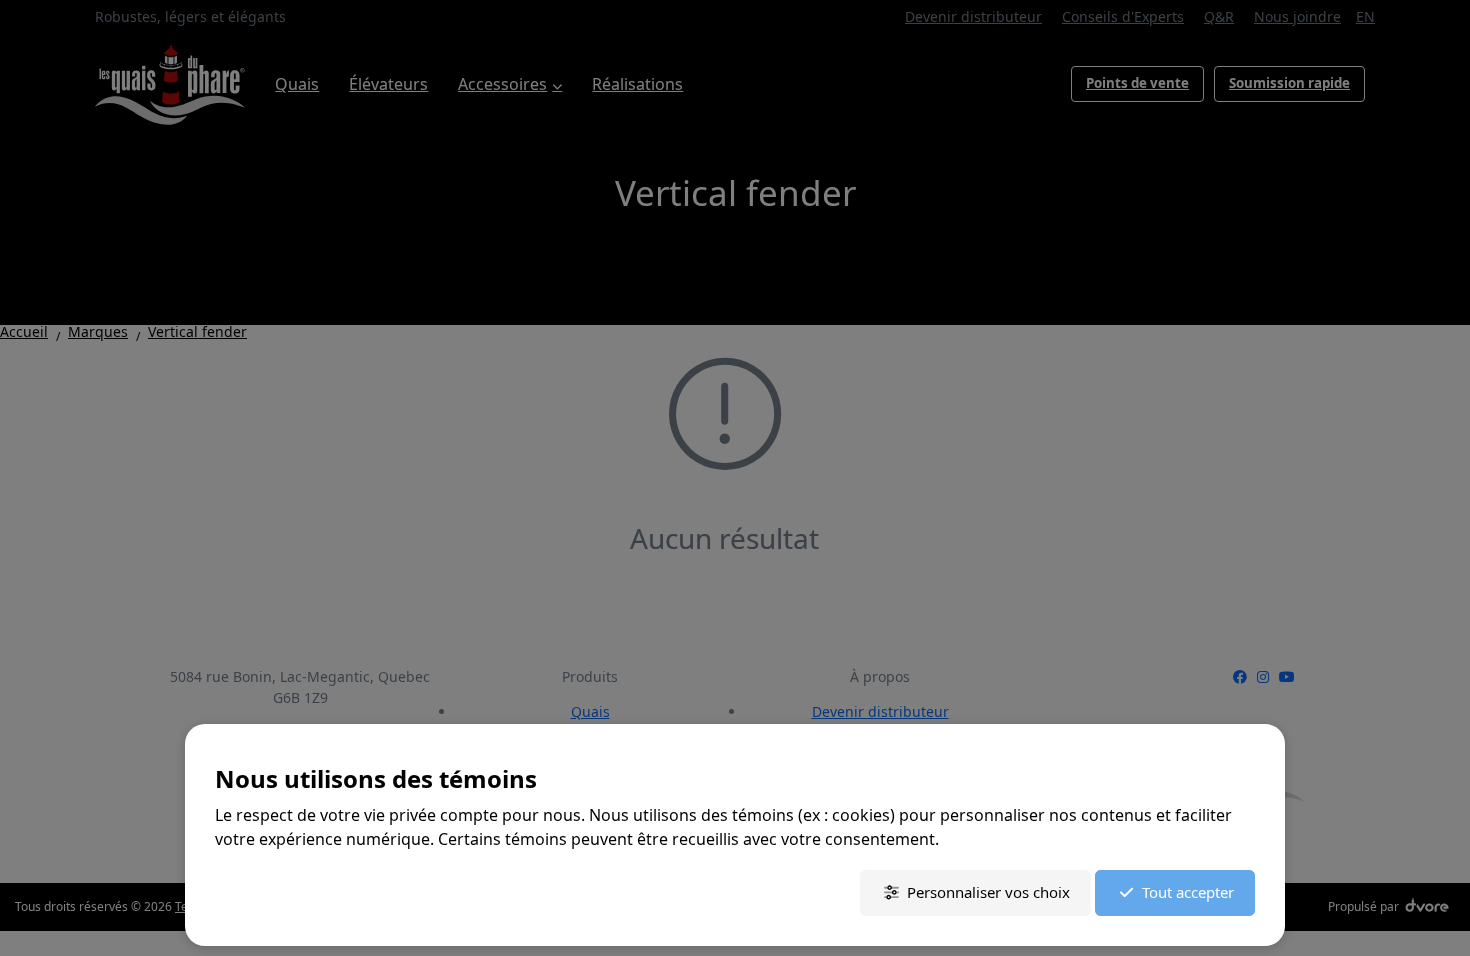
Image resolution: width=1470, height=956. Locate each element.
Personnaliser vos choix (988, 892)
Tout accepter (1188, 892)
